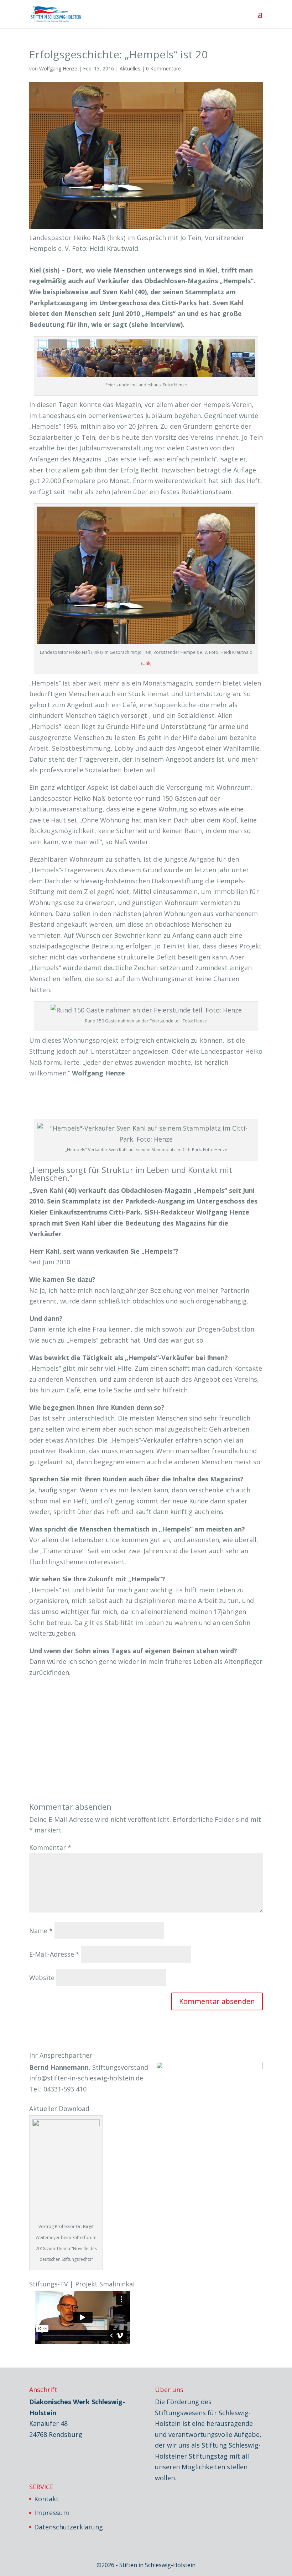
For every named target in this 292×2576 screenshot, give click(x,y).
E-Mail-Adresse (54, 1954)
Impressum (52, 2513)
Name (41, 1931)
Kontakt (46, 2499)
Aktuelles (130, 68)
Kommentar (50, 1847)
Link (146, 663)
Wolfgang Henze (58, 68)
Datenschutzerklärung (69, 2527)
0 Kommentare (163, 68)
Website (42, 1978)
